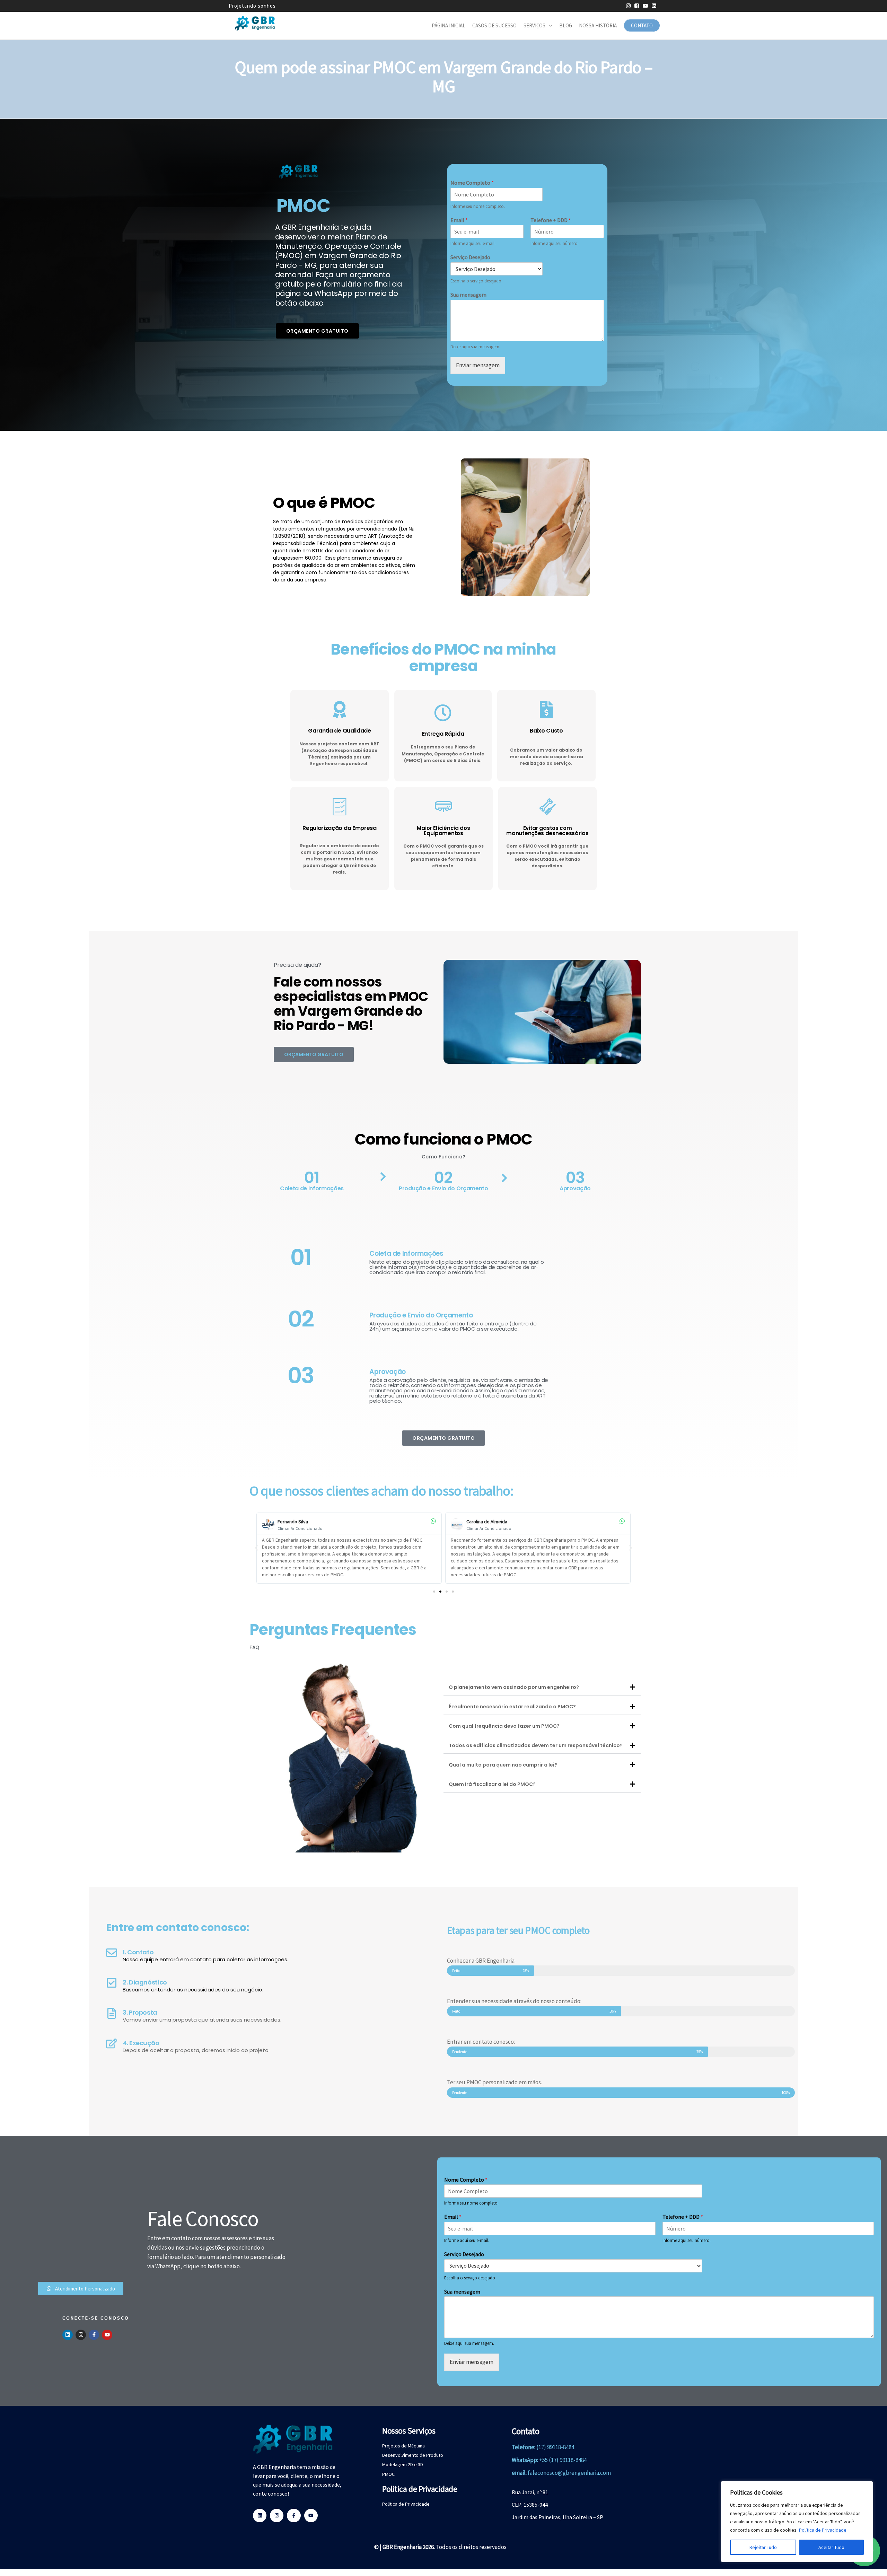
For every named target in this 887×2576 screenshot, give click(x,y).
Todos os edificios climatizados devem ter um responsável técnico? (536, 1745)
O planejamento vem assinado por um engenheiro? (514, 1687)
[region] (797, 2522)
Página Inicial (449, 25)
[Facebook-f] (94, 2335)
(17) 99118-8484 (555, 2447)
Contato (642, 25)
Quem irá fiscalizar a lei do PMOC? (492, 1784)
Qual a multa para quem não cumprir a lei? (503, 1765)
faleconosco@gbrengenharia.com (569, 2473)
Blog (566, 25)
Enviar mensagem (478, 365)
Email (459, 220)
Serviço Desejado (470, 257)
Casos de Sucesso (494, 25)
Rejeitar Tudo (763, 2547)
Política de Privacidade (823, 2530)
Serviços (534, 25)
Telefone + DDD (551, 220)
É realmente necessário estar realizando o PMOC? (512, 1707)
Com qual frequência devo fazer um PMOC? (504, 1726)
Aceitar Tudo (831, 2547)
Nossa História (598, 25)
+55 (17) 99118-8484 (563, 2460)
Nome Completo (472, 183)
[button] (256, 1548)
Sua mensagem (468, 295)
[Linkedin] (68, 2335)
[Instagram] (81, 2335)
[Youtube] (107, 2335)
